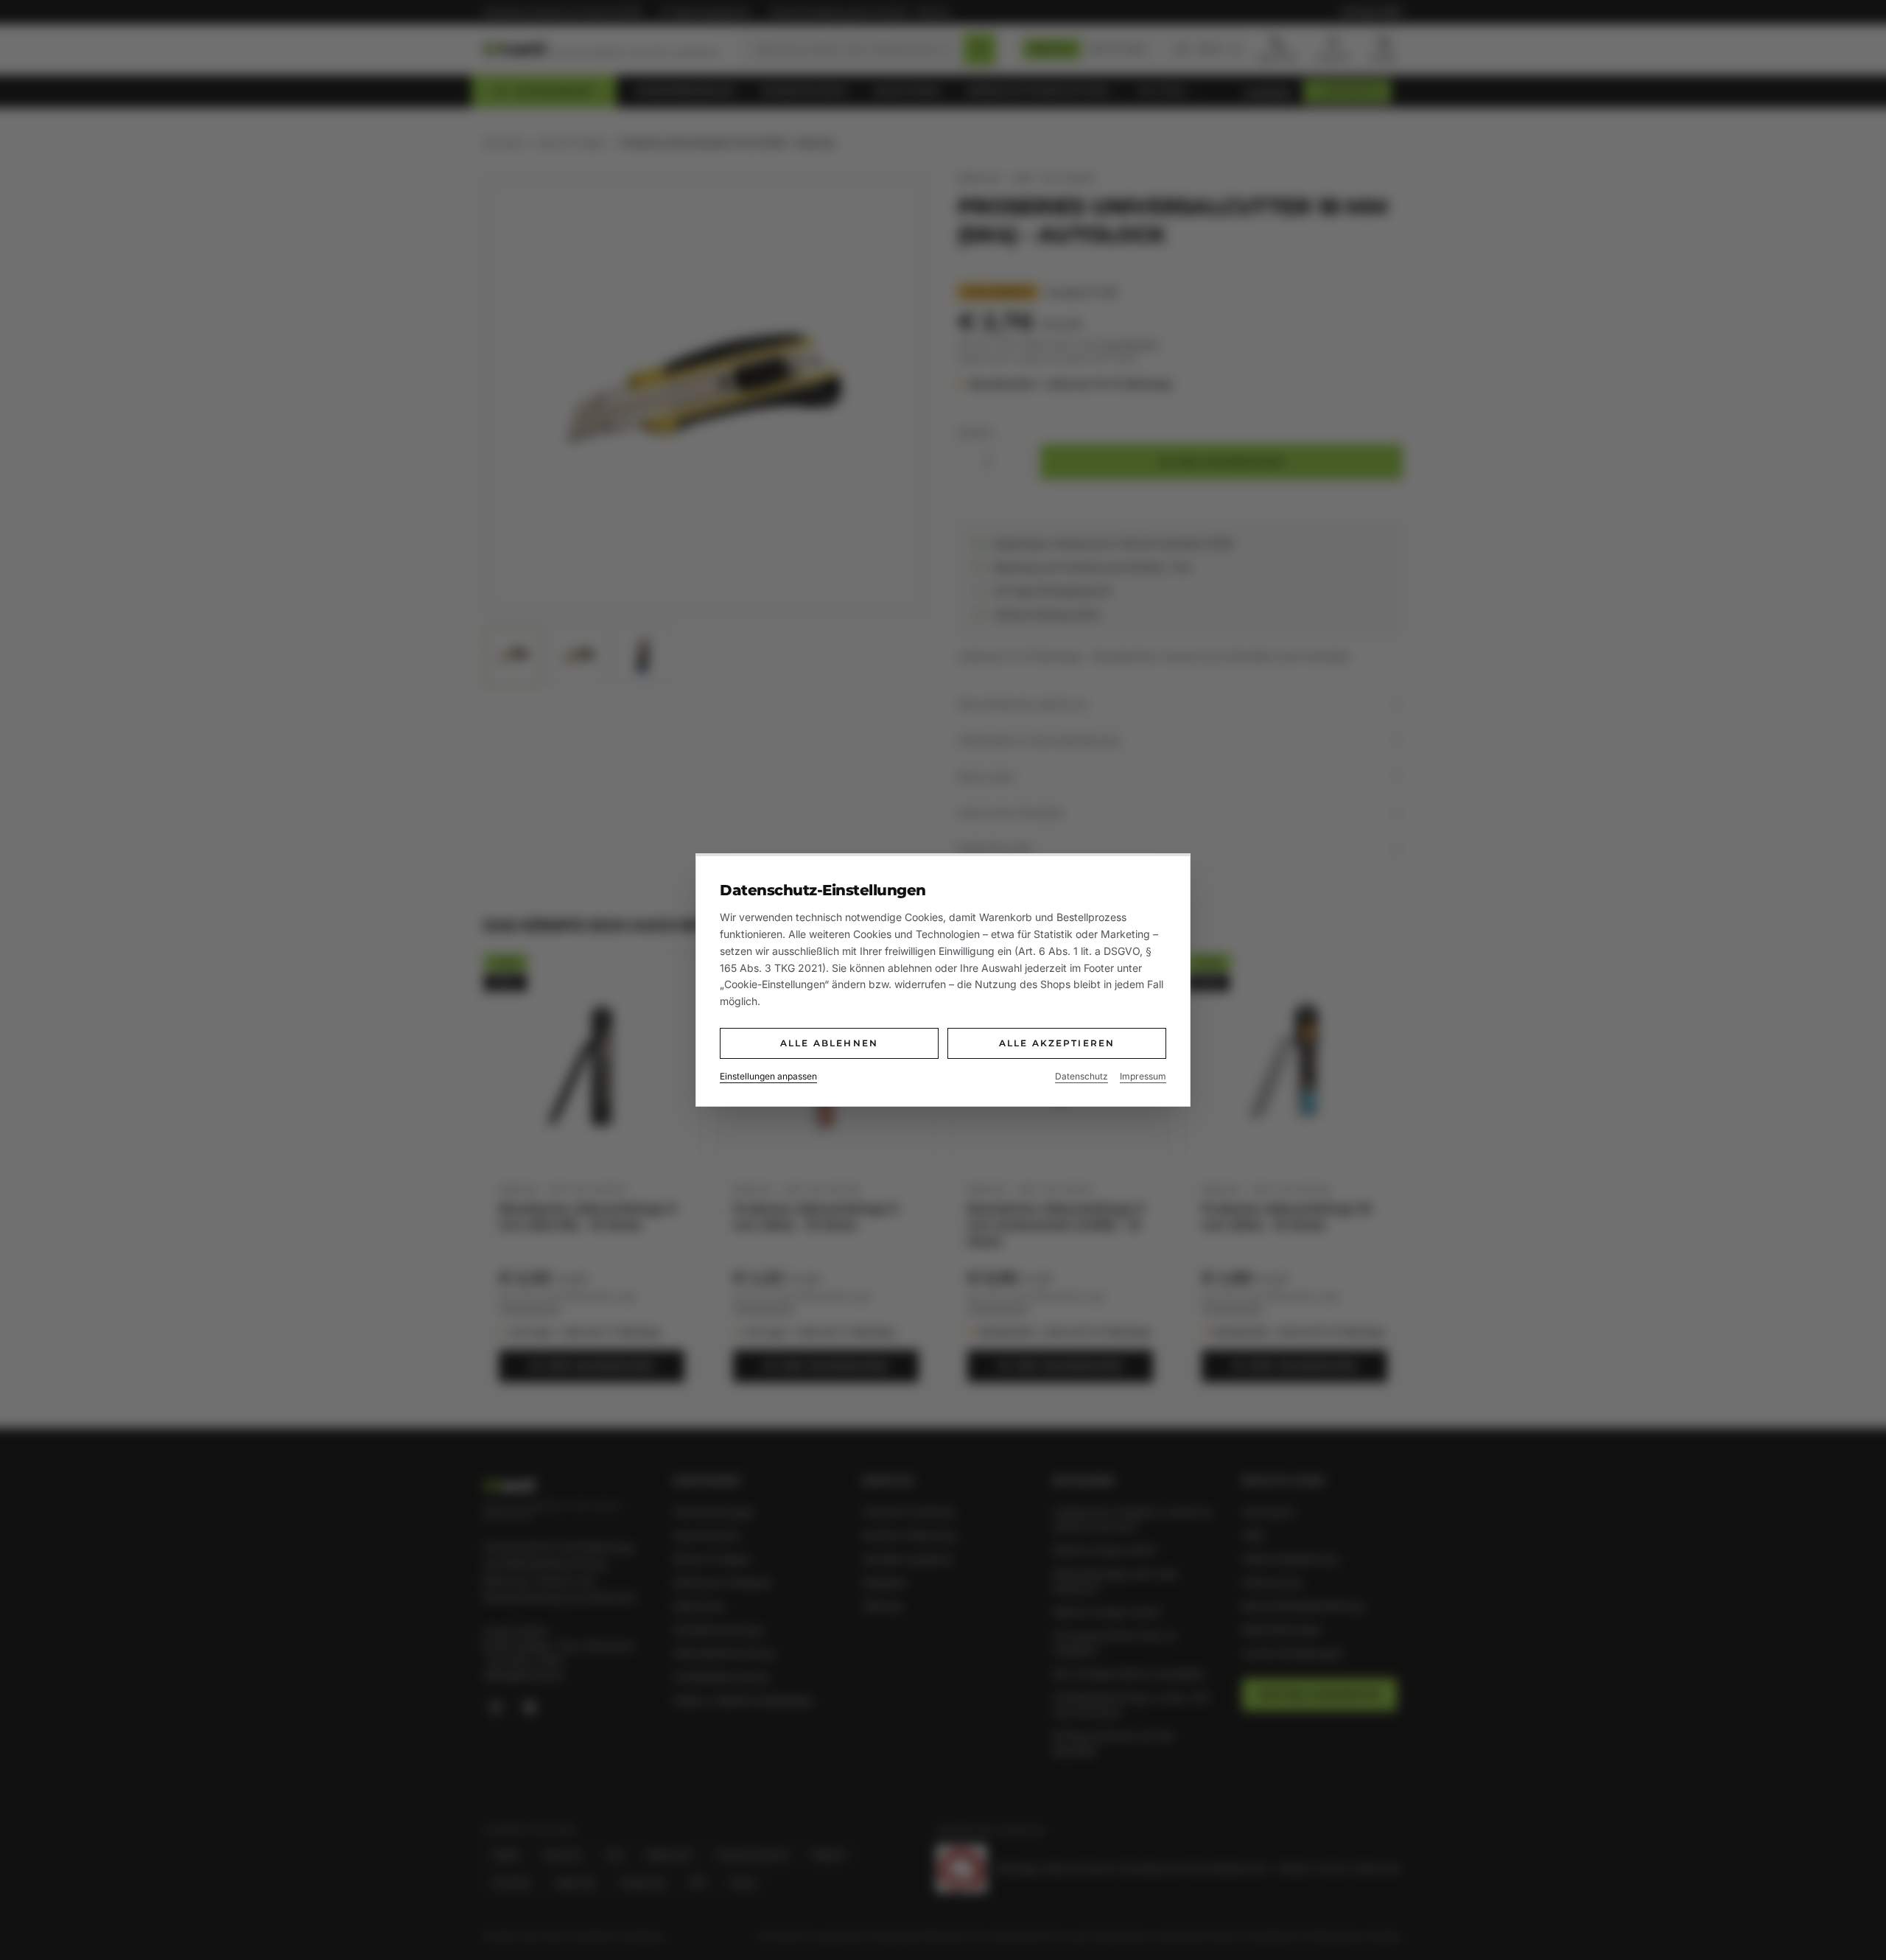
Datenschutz (1082, 1076)
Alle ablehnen (829, 1043)
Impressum (1143, 1076)
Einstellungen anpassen (768, 1076)
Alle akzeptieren (1057, 1043)
